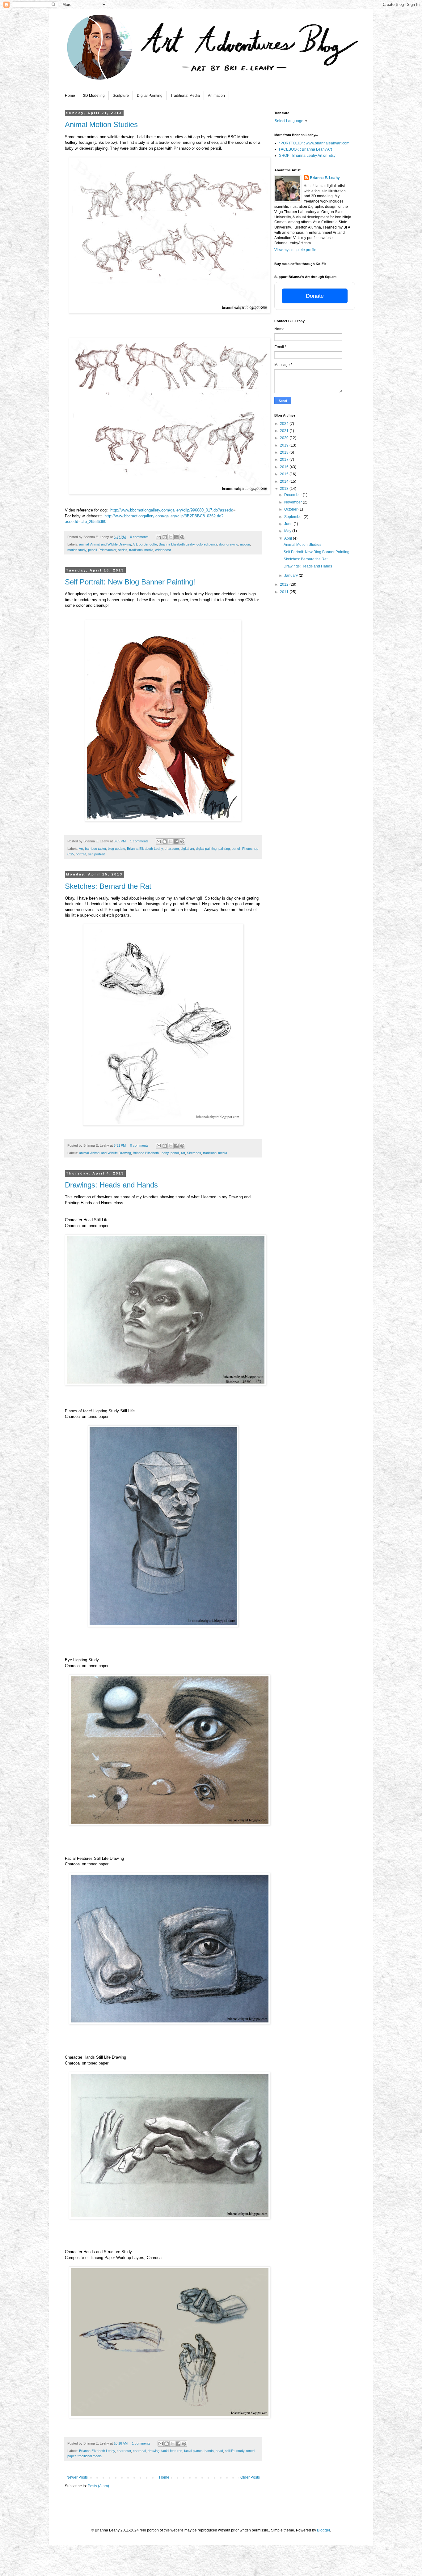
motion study (77, 550)
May (288, 531)
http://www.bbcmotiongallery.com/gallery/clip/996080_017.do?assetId (172, 510)
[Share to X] (171, 537)
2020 (285, 438)
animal (84, 544)
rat (183, 1153)
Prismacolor (107, 550)
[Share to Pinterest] (182, 537)
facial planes (193, 2451)
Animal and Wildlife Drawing (111, 544)
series (123, 550)
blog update (116, 849)
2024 (285, 424)
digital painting (206, 849)
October (291, 509)
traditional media (141, 550)
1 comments (139, 841)
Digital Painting (150, 96)
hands (209, 2451)
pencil (92, 550)
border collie (148, 544)
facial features (172, 2451)
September (294, 517)
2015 (285, 474)
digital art (187, 849)
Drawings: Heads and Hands (111, 1185)
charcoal (139, 2451)
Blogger (323, 2530)
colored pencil (207, 544)
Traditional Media (185, 96)
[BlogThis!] (165, 537)
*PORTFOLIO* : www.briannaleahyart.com (314, 143)
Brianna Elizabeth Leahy (177, 544)
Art (135, 544)
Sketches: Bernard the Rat (108, 886)
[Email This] (159, 537)
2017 (285, 460)
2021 (285, 431)
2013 (285, 489)
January (291, 576)
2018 (285, 452)
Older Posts (250, 2477)
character (172, 849)
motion (245, 544)
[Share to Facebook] (176, 537)
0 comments (139, 537)
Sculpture (121, 96)
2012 (285, 584)
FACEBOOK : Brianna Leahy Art (305, 149)
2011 (285, 592)
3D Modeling (94, 96)
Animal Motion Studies (101, 124)
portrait (81, 854)
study (240, 2451)
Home (70, 96)
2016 (285, 467)
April (289, 538)
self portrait (96, 854)
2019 (285, 445)
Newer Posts (77, 2477)
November (293, 502)
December (293, 495)
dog (222, 544)
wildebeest (163, 550)
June (289, 524)
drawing (232, 544)
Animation (216, 96)
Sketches (194, 1153)
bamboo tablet (95, 849)
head (219, 2451)
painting (224, 849)
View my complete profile (295, 250)
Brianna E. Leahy (325, 178)
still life (230, 2451)
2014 (285, 481)
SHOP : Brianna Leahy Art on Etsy (307, 156)
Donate (315, 296)
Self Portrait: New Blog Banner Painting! (130, 582)
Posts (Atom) (98, 2486)
